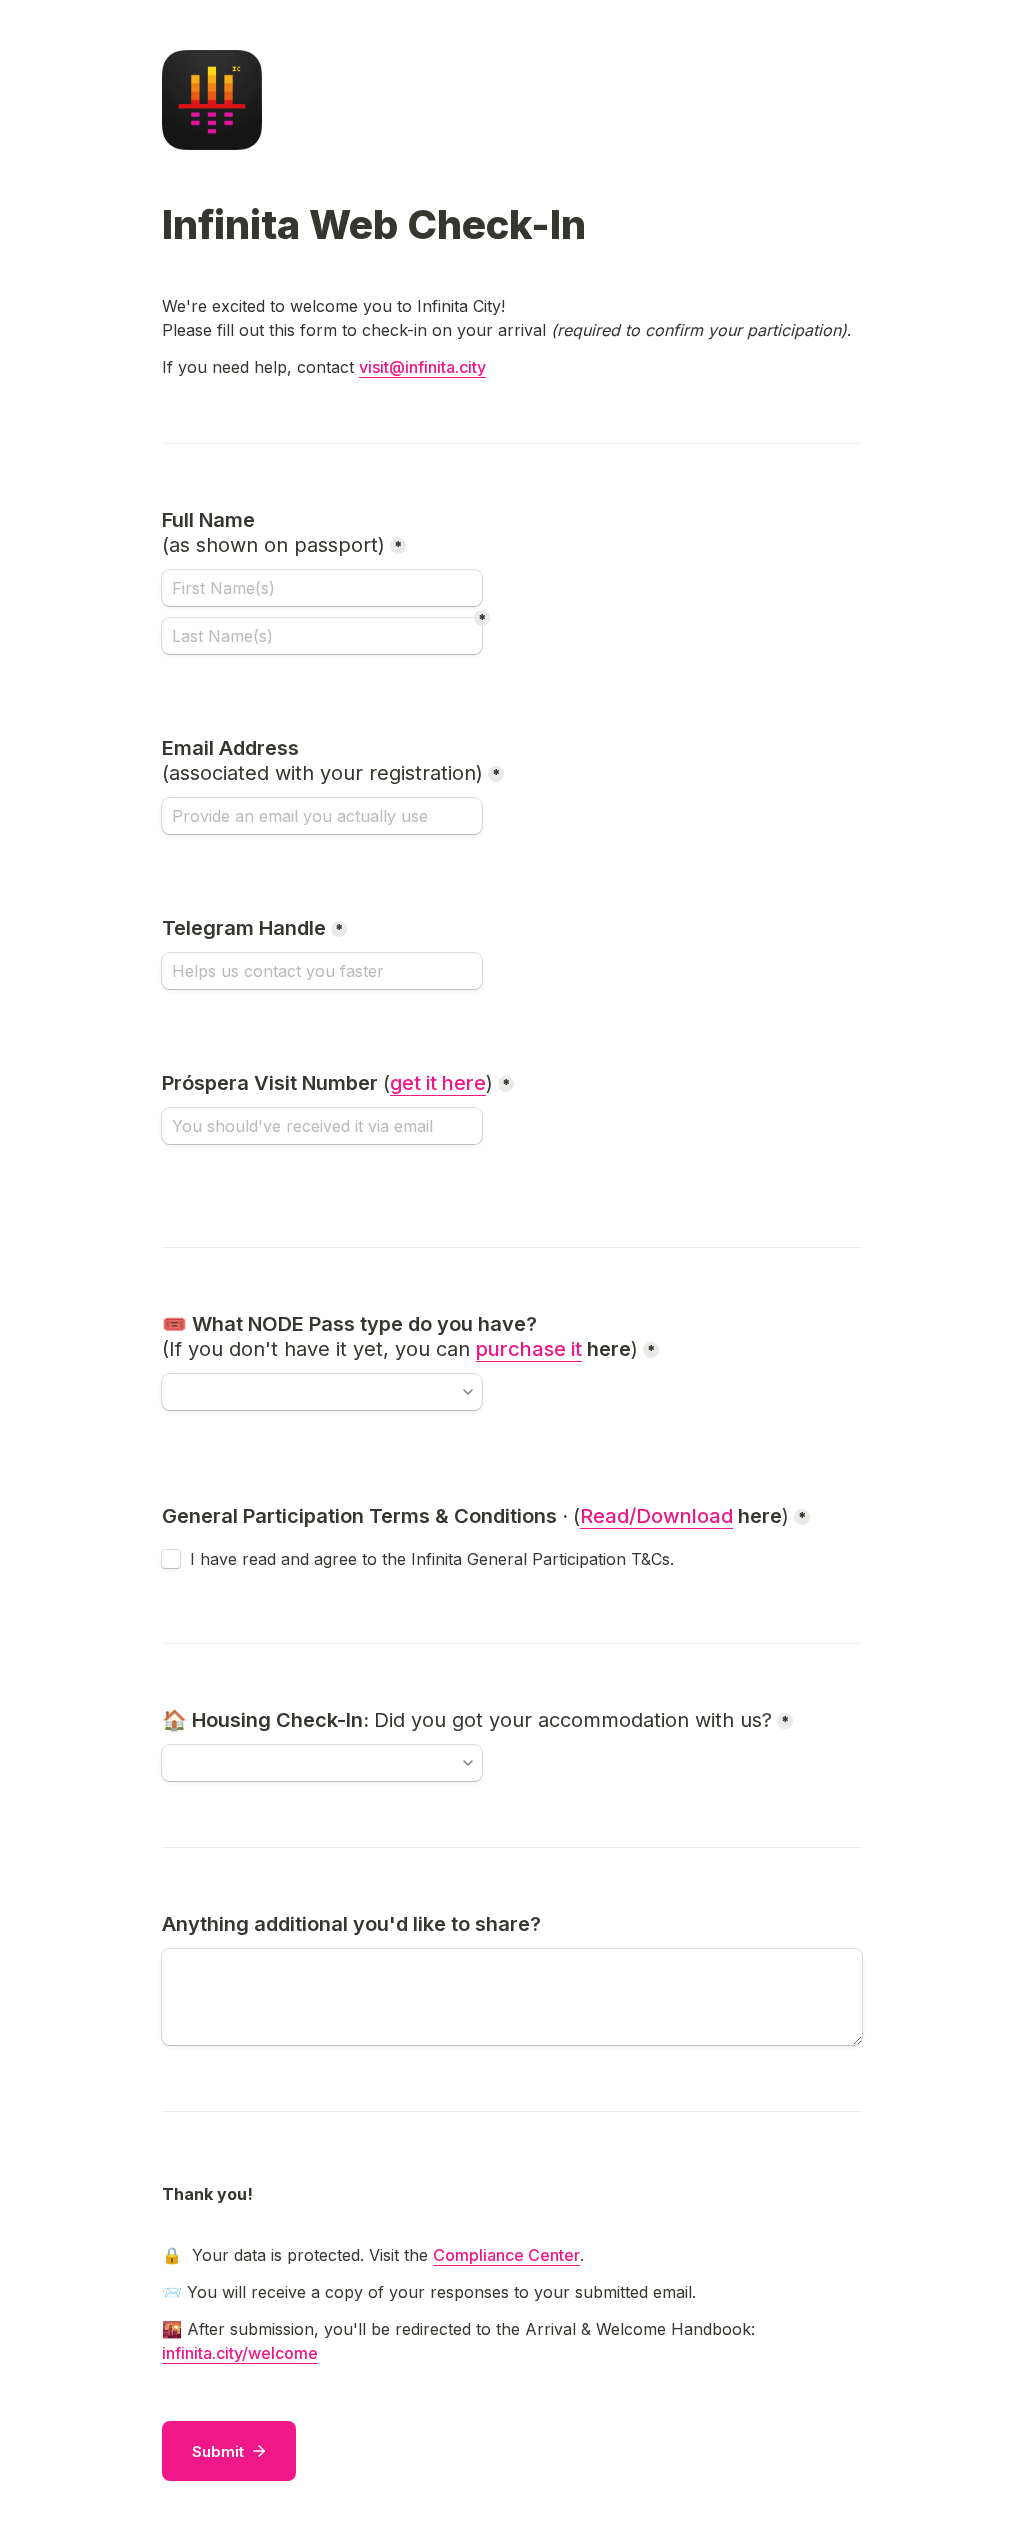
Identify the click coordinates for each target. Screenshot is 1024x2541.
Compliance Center (506, 2255)
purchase (523, 1349)
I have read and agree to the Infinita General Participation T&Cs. (432, 1559)
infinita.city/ (205, 2353)
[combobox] (322, 1392)
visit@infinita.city (422, 367)
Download (684, 1516)
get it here (438, 1083)
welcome (283, 2353)
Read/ (608, 1516)
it (576, 1349)
